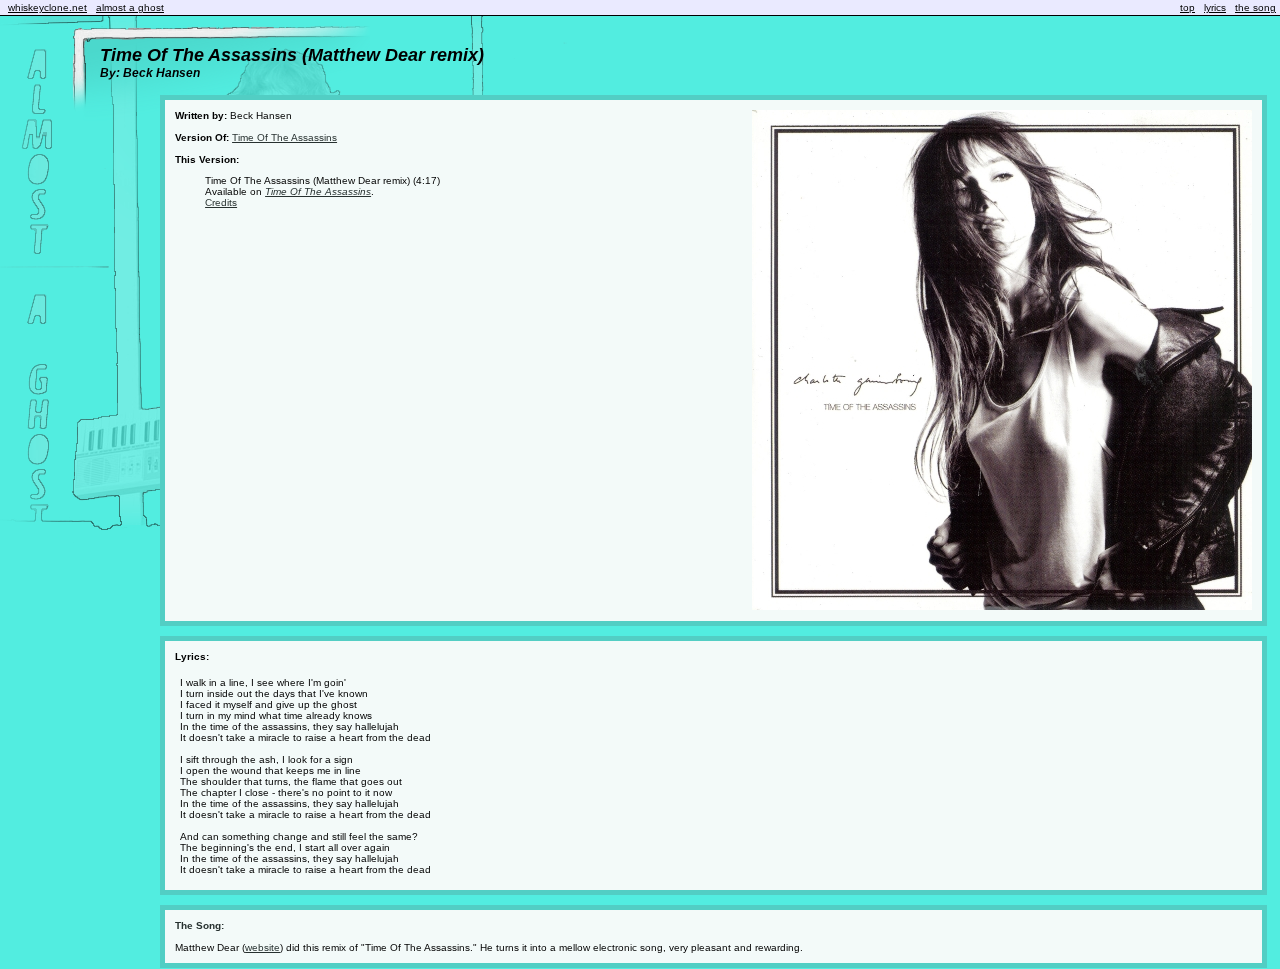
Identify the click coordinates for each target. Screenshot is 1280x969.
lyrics (1215, 7)
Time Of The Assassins (284, 137)
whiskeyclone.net (47, 7)
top (1187, 7)
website (262, 947)
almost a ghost (130, 7)
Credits (221, 202)
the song (1255, 7)
